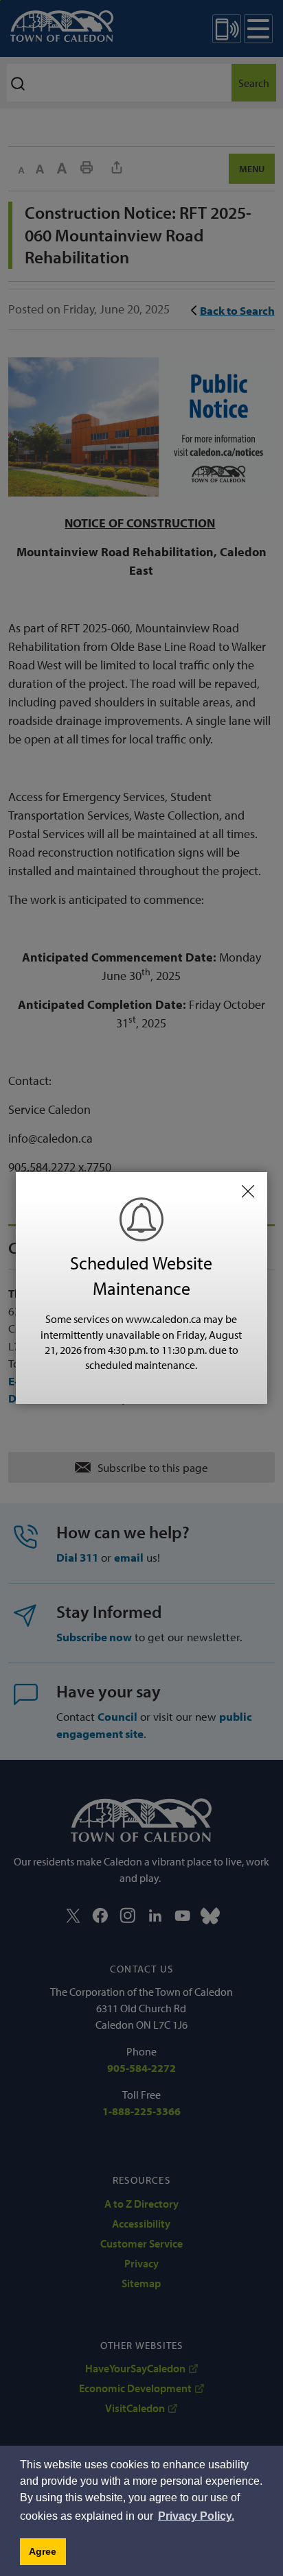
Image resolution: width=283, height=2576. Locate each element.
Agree (43, 2551)
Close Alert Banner (248, 1191)
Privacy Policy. (196, 2516)
